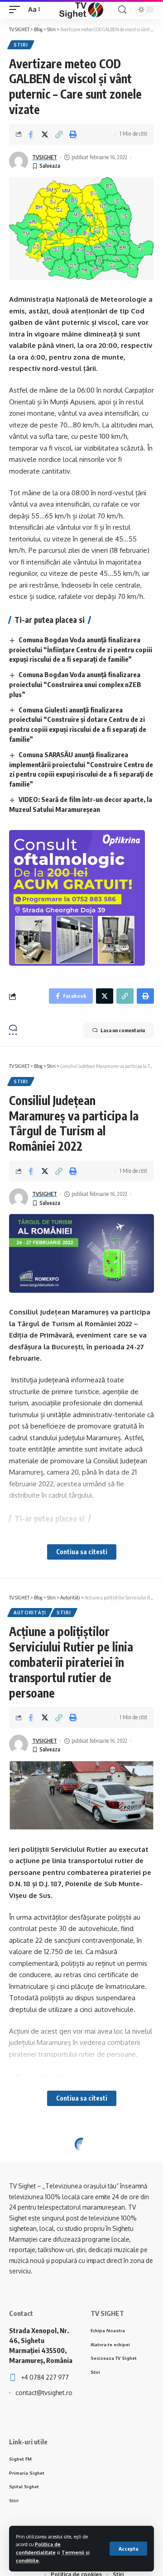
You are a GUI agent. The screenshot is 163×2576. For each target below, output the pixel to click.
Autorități (30, 1613)
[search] (122, 10)
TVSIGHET (45, 157)
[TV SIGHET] (81, 9)
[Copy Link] (59, 134)
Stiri (21, 45)
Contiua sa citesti (82, 1552)
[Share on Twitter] (45, 134)
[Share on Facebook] (31, 134)
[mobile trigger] (17, 9)
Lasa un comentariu (123, 1030)
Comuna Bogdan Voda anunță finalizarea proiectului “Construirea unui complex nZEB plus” (75, 684)
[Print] (73, 134)
